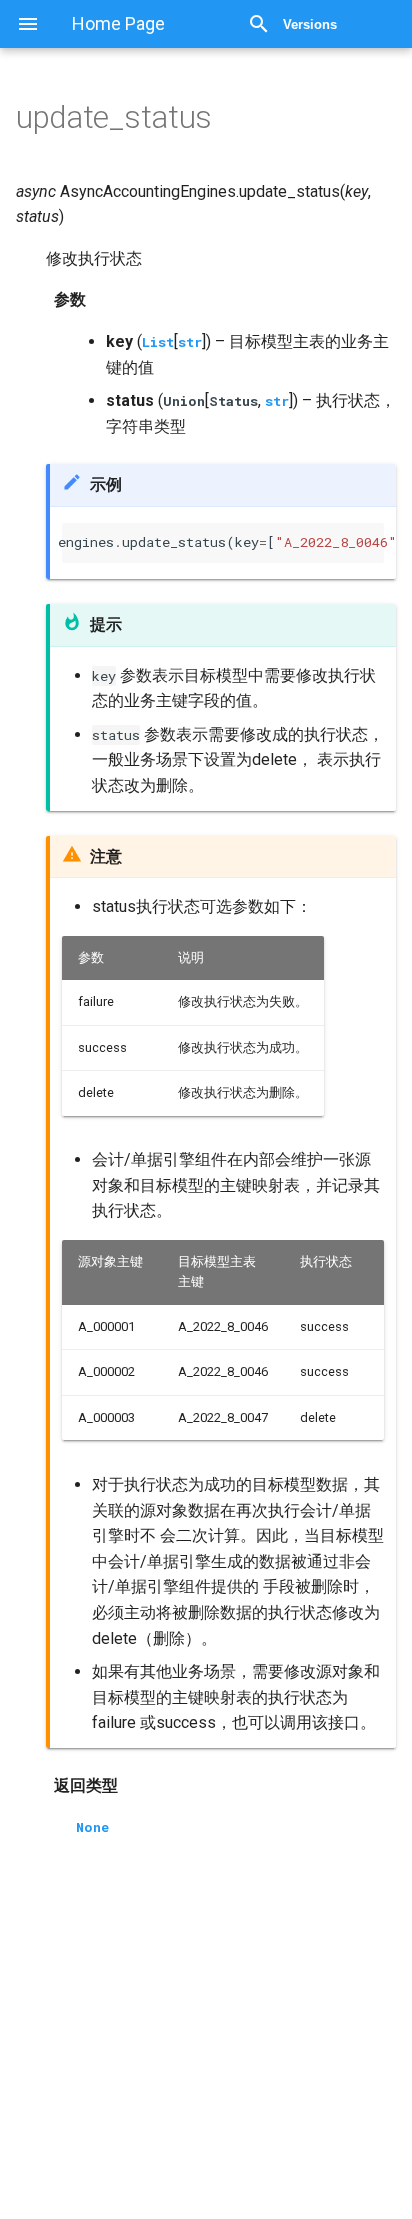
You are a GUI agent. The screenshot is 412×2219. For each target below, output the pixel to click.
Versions (310, 24)
